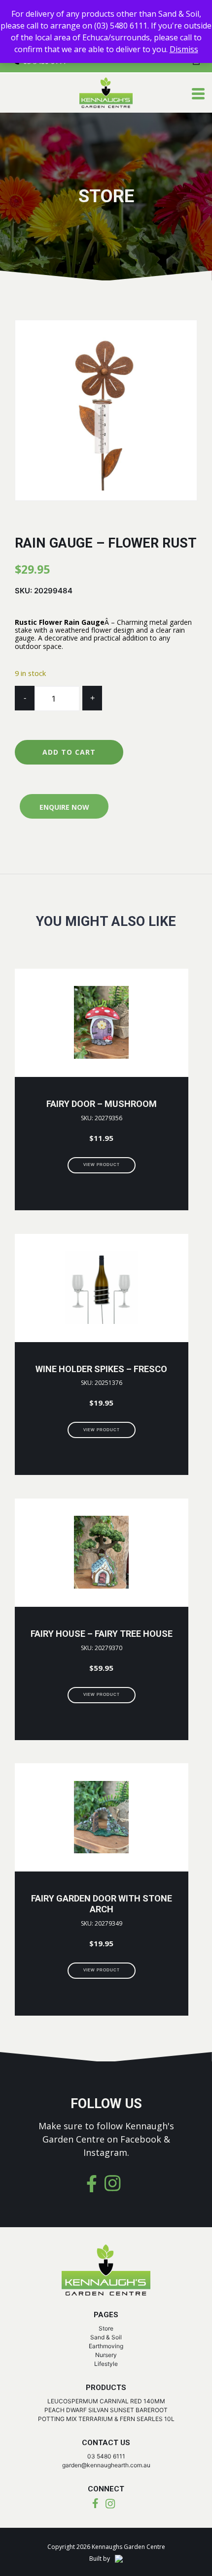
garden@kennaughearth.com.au (106, 2465)
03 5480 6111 (106, 2456)
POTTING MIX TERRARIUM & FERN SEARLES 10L (106, 2419)
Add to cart (69, 752)
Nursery (106, 2355)
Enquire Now (64, 807)
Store (106, 2328)
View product (102, 1165)
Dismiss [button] (184, 49)
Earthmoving (106, 2346)
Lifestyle (106, 2364)
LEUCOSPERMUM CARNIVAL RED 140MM (106, 2401)
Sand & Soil (106, 2337)
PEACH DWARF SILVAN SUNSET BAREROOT (106, 2410)
